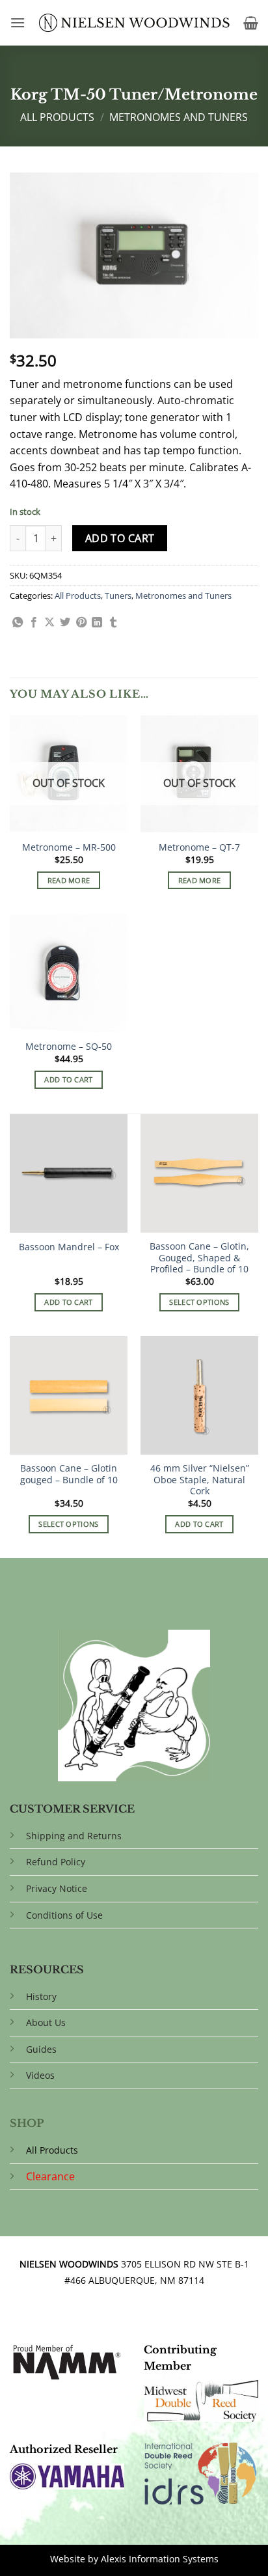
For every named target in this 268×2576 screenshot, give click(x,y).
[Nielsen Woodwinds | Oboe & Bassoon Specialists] (134, 23)
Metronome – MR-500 (69, 847)
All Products (57, 117)
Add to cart (120, 538)
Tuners (118, 596)
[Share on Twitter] (65, 623)
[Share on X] (49, 623)
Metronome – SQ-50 (69, 1047)
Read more (69, 880)
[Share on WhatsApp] (18, 623)
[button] (18, 22)
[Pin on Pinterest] (81, 623)
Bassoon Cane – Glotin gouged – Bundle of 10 (69, 1474)
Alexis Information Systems (160, 2559)
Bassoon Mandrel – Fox (69, 1247)
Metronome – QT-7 (199, 847)
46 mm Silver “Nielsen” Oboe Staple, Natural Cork (200, 1480)
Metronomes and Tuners (179, 117)
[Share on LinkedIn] (97, 623)
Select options (199, 1302)
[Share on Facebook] (34, 623)
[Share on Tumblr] (113, 623)
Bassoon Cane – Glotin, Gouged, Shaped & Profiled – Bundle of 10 (199, 1258)
